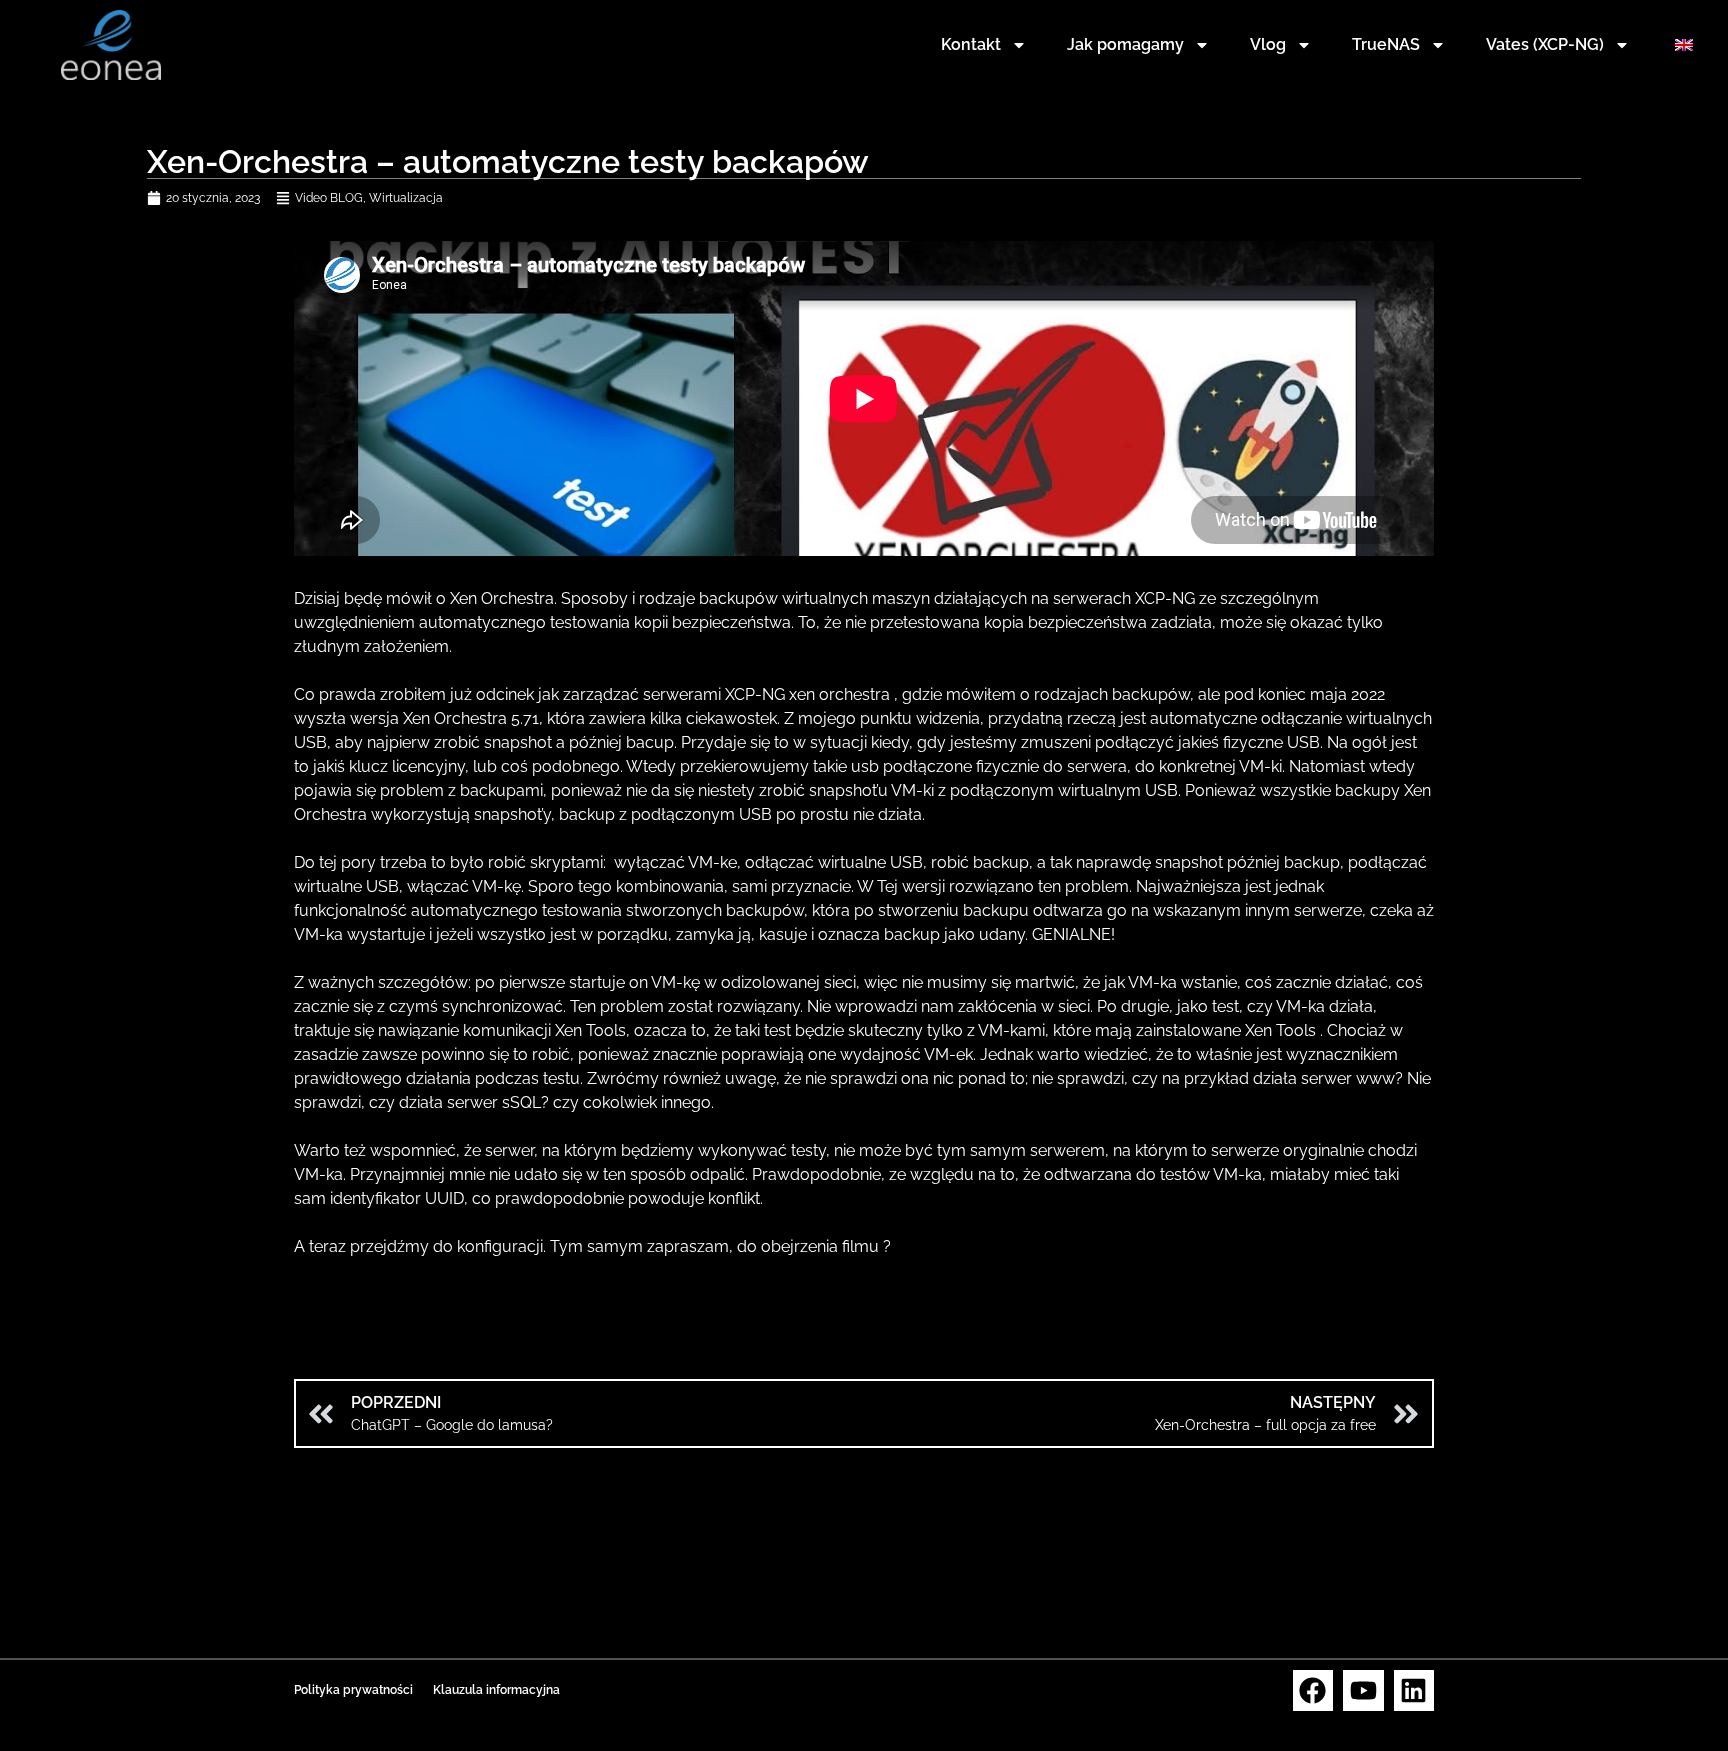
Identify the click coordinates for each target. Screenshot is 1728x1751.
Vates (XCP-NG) (1545, 44)
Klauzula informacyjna (496, 1690)
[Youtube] (1363, 1690)
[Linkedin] (1414, 1690)
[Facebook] (1313, 1690)
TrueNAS (1386, 44)
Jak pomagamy (1125, 44)
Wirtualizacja (406, 198)
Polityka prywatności (353, 1690)
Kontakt (971, 44)
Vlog (1268, 44)
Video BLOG (329, 198)
